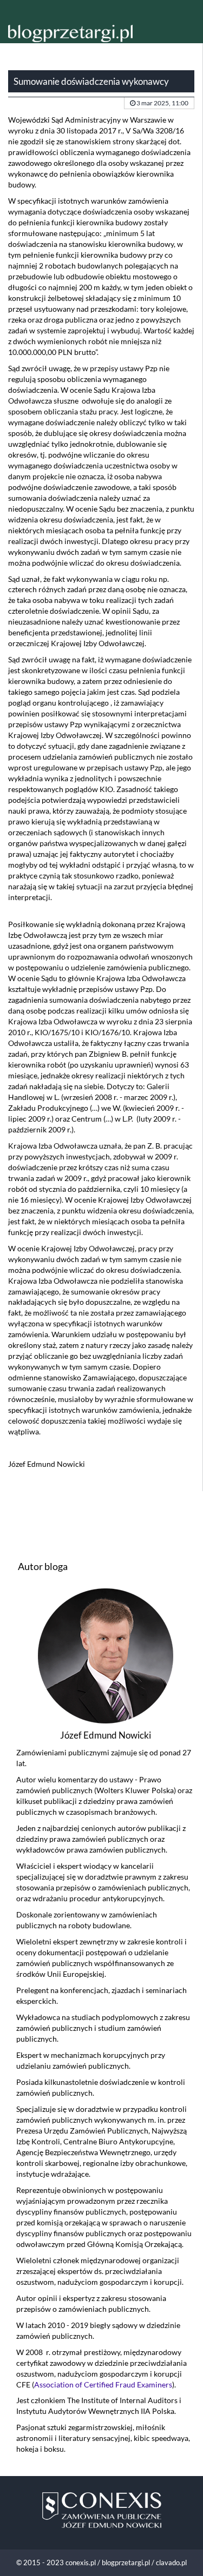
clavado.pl (171, 2562)
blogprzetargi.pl (126, 2562)
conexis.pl (81, 2562)
